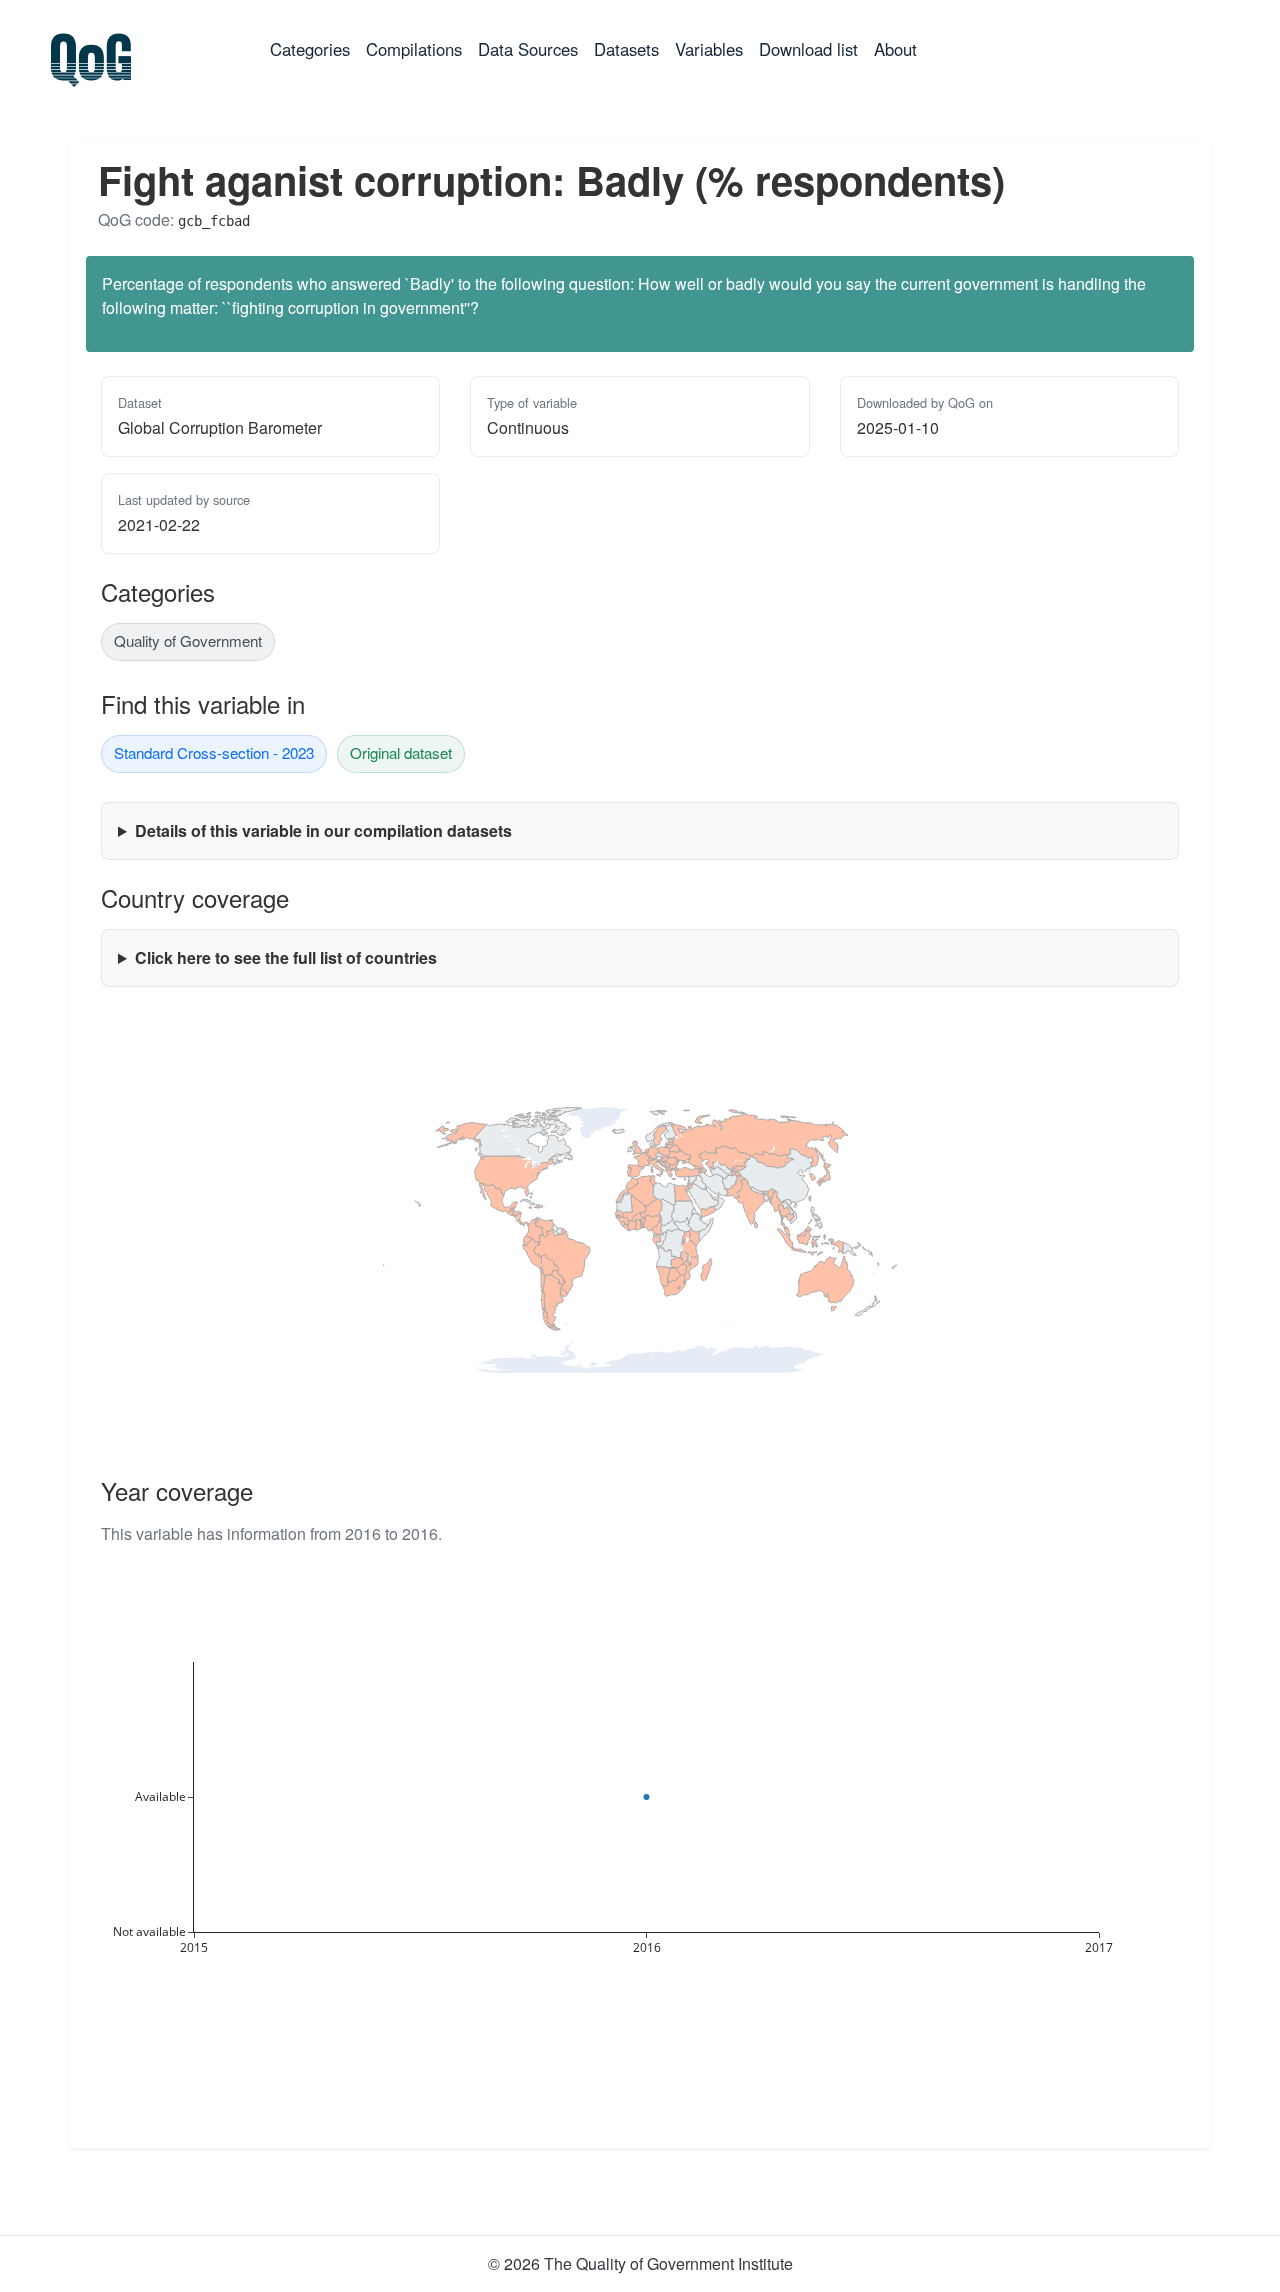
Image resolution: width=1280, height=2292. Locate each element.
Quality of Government (188, 640)
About (895, 49)
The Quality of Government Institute (668, 2263)
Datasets (626, 49)
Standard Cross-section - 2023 (214, 752)
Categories (314, 48)
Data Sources (528, 49)
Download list (808, 49)
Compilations (414, 49)
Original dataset (401, 752)
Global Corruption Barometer (220, 427)
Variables (709, 49)
